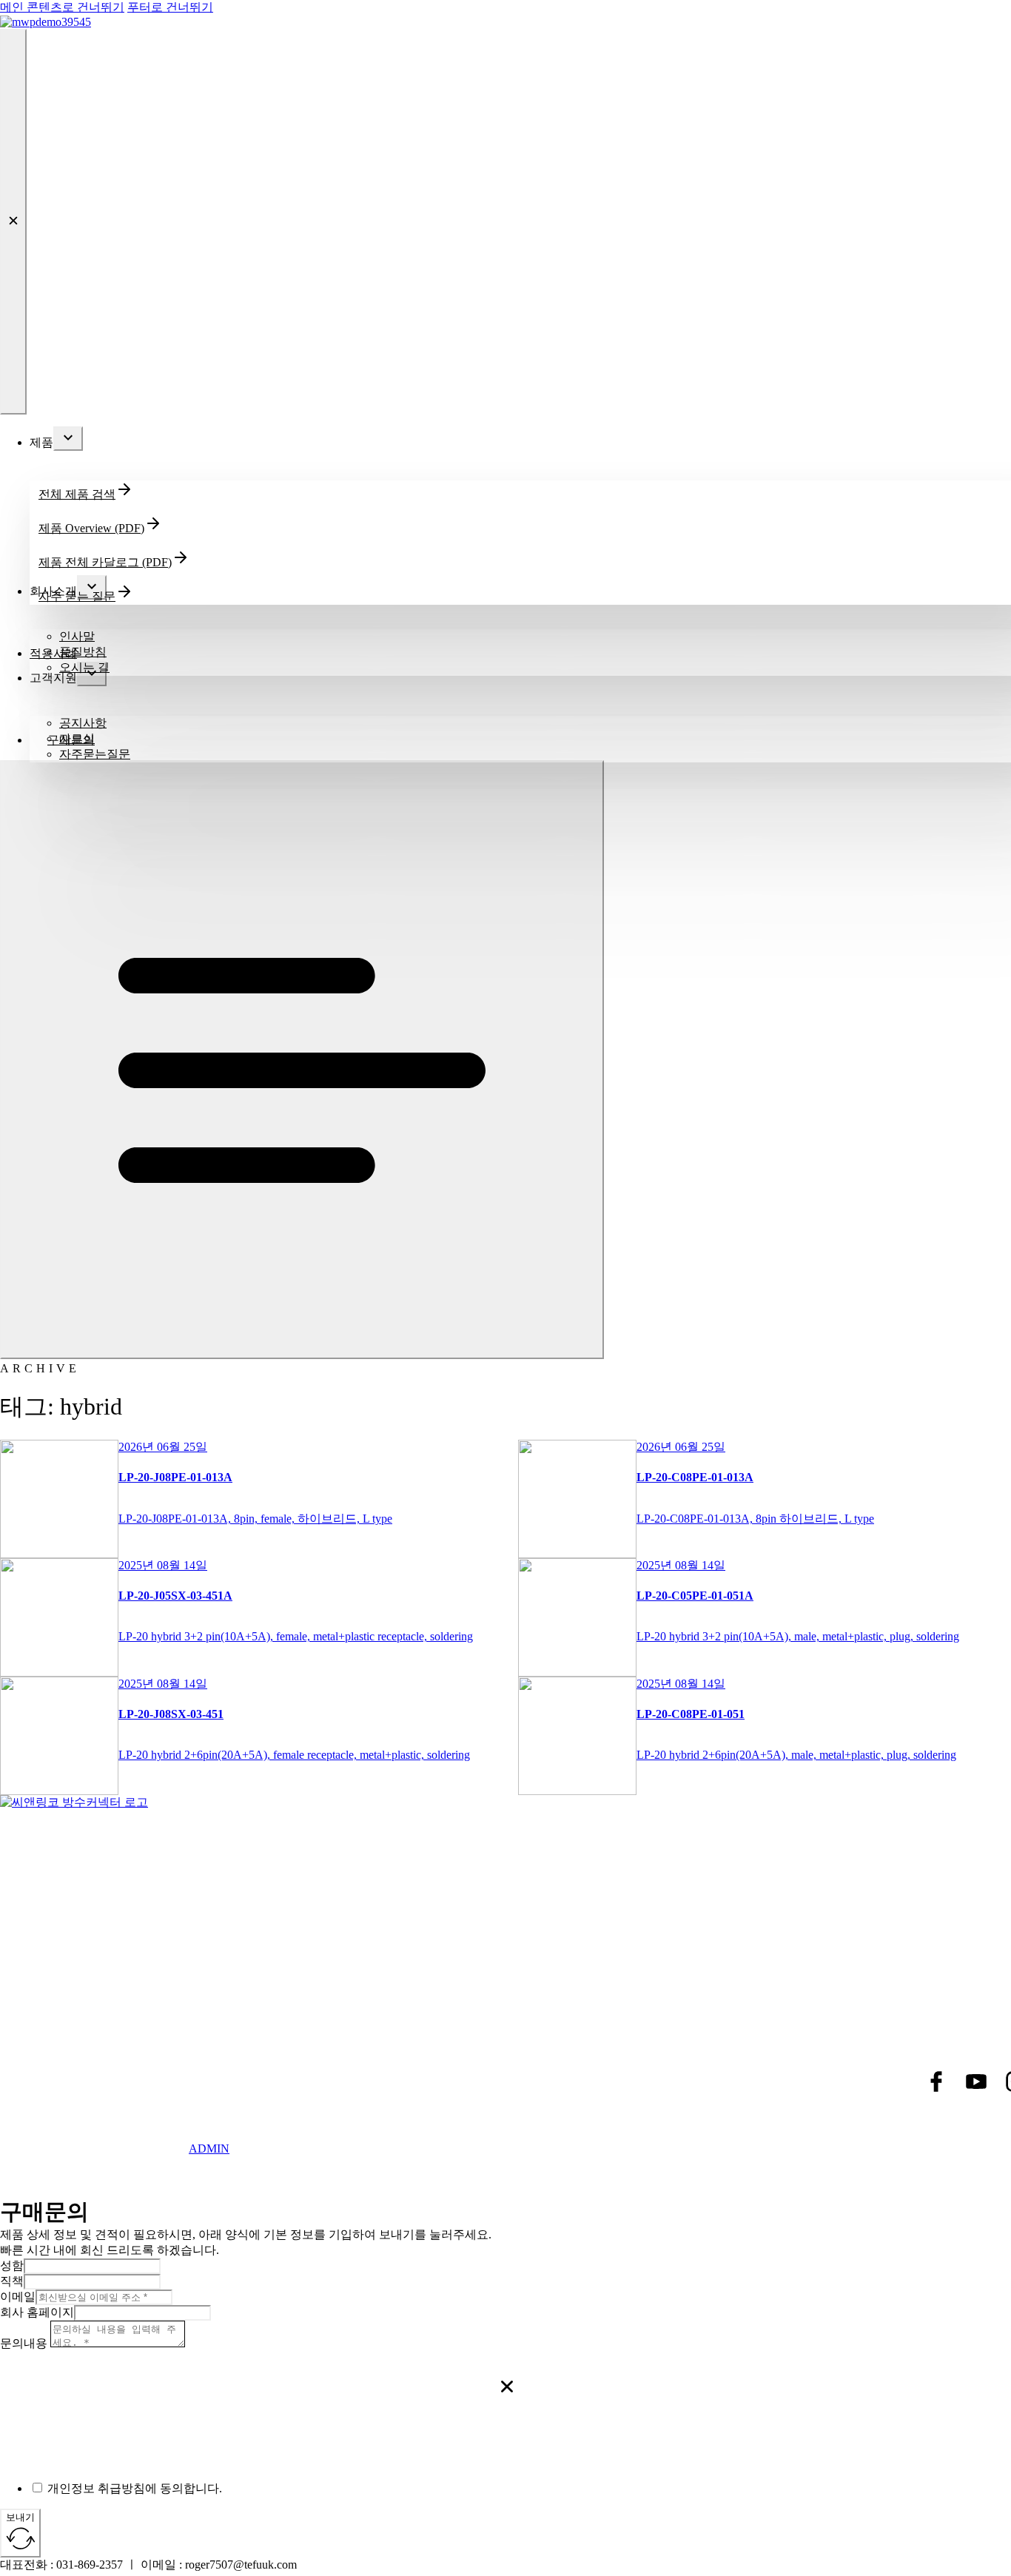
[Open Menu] (302, 1060)
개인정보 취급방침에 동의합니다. (135, 2488)
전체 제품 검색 (77, 494)
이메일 (18, 2297)
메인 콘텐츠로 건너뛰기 (62, 7)
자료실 (77, 738)
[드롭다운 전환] (68, 439)
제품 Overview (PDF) (91, 528)
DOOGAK (158, 2160)
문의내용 (24, 2343)
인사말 (77, 636)
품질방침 (83, 652)
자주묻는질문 (95, 754)
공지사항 (83, 723)
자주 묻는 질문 (77, 596)
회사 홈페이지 (37, 2312)
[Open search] (611, 1355)
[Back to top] (959, 2535)
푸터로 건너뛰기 (170, 7)
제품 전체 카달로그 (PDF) (105, 562)
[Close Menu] (13, 222)
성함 (12, 2265)
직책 (12, 2281)
